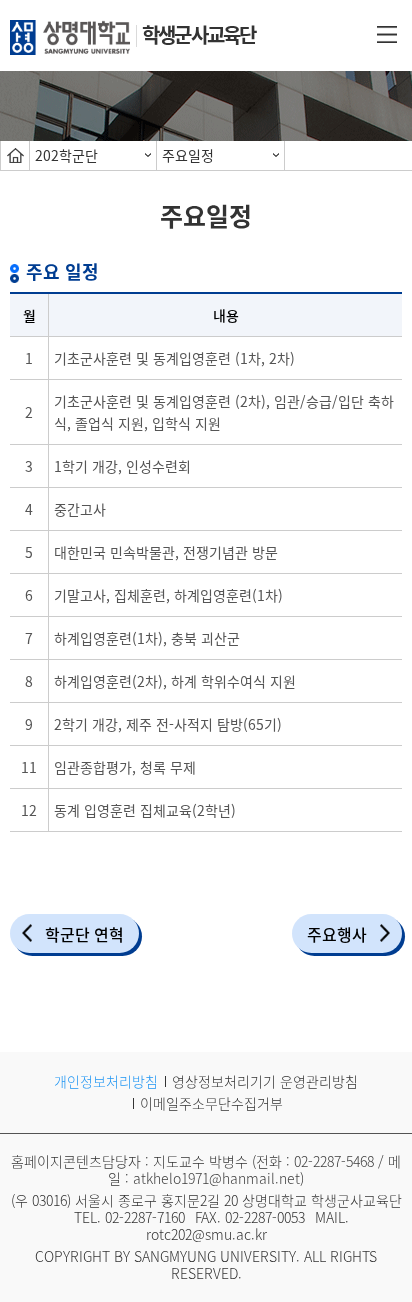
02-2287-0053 (265, 1217)
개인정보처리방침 (106, 1081)
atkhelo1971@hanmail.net (216, 1178)
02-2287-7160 (145, 1217)
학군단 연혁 (84, 934)
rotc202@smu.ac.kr (206, 1234)
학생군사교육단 (198, 34)
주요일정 (188, 155)
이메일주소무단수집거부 (211, 1103)
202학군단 (66, 155)
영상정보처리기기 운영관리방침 (265, 1081)
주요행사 (337, 934)
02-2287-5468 (334, 1161)
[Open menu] (387, 33)
